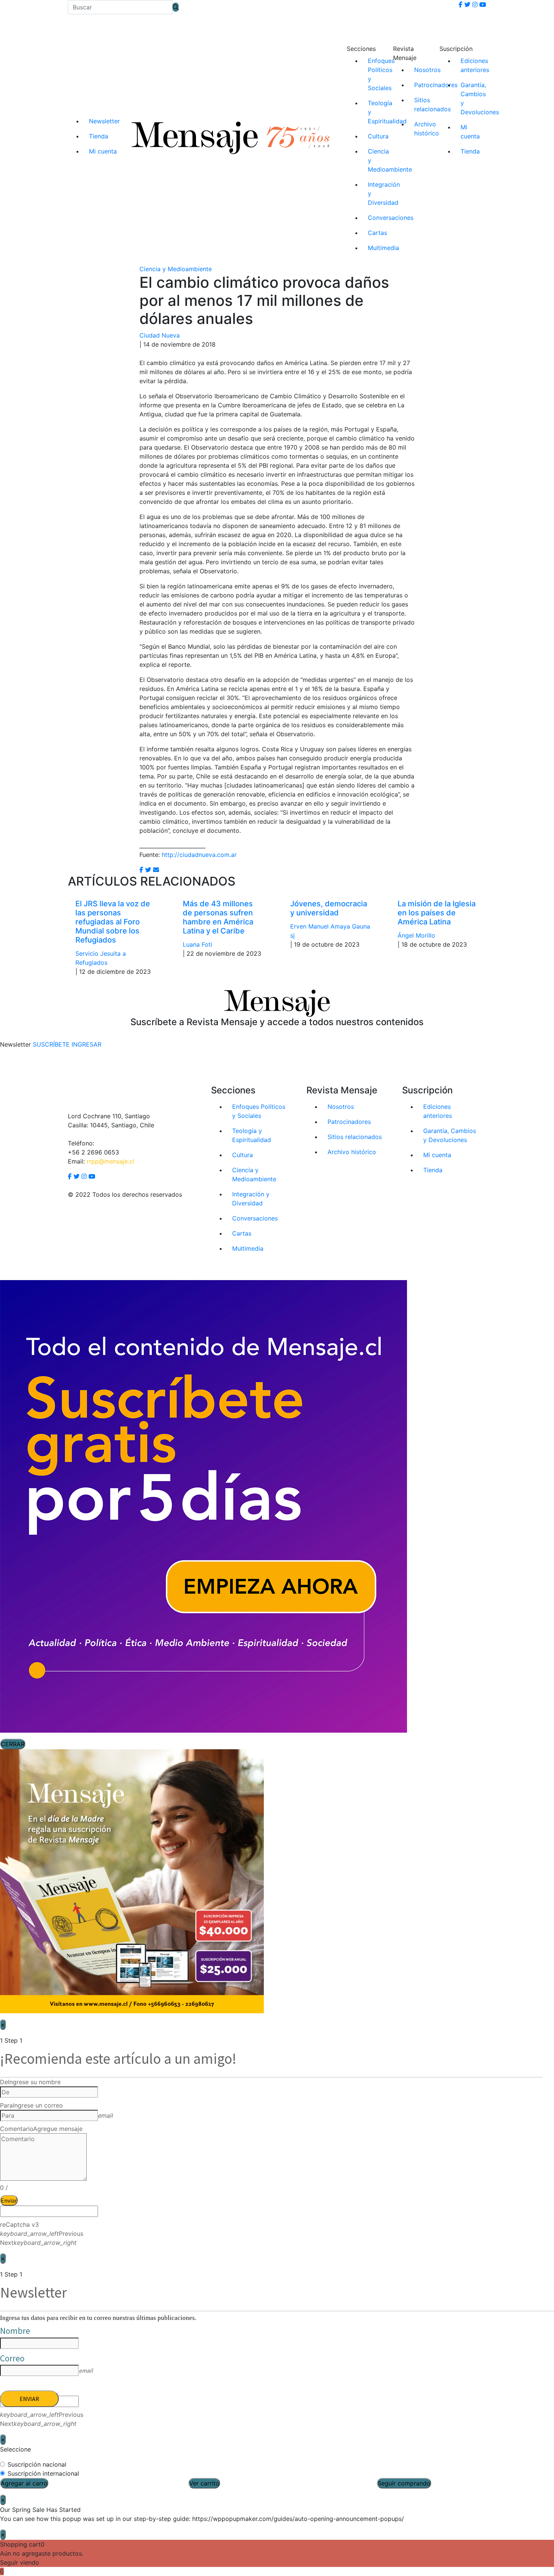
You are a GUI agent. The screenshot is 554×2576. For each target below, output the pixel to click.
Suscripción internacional (43, 2473)
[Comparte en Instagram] (156, 870)
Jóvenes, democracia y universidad (329, 908)
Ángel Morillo (416, 935)
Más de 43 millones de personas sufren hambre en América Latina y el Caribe (218, 917)
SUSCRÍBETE (51, 1044)
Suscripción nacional (37, 2464)
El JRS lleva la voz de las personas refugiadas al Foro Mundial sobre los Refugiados (113, 922)
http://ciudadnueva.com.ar (199, 855)
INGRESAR (86, 1044)
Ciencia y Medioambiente (176, 269)
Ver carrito (204, 2483)
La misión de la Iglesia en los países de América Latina (437, 913)
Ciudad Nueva (160, 335)
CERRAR (13, 1744)
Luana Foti (197, 944)
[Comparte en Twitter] (148, 870)
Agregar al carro (24, 2483)
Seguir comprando (404, 2483)
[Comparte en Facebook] (141, 870)
